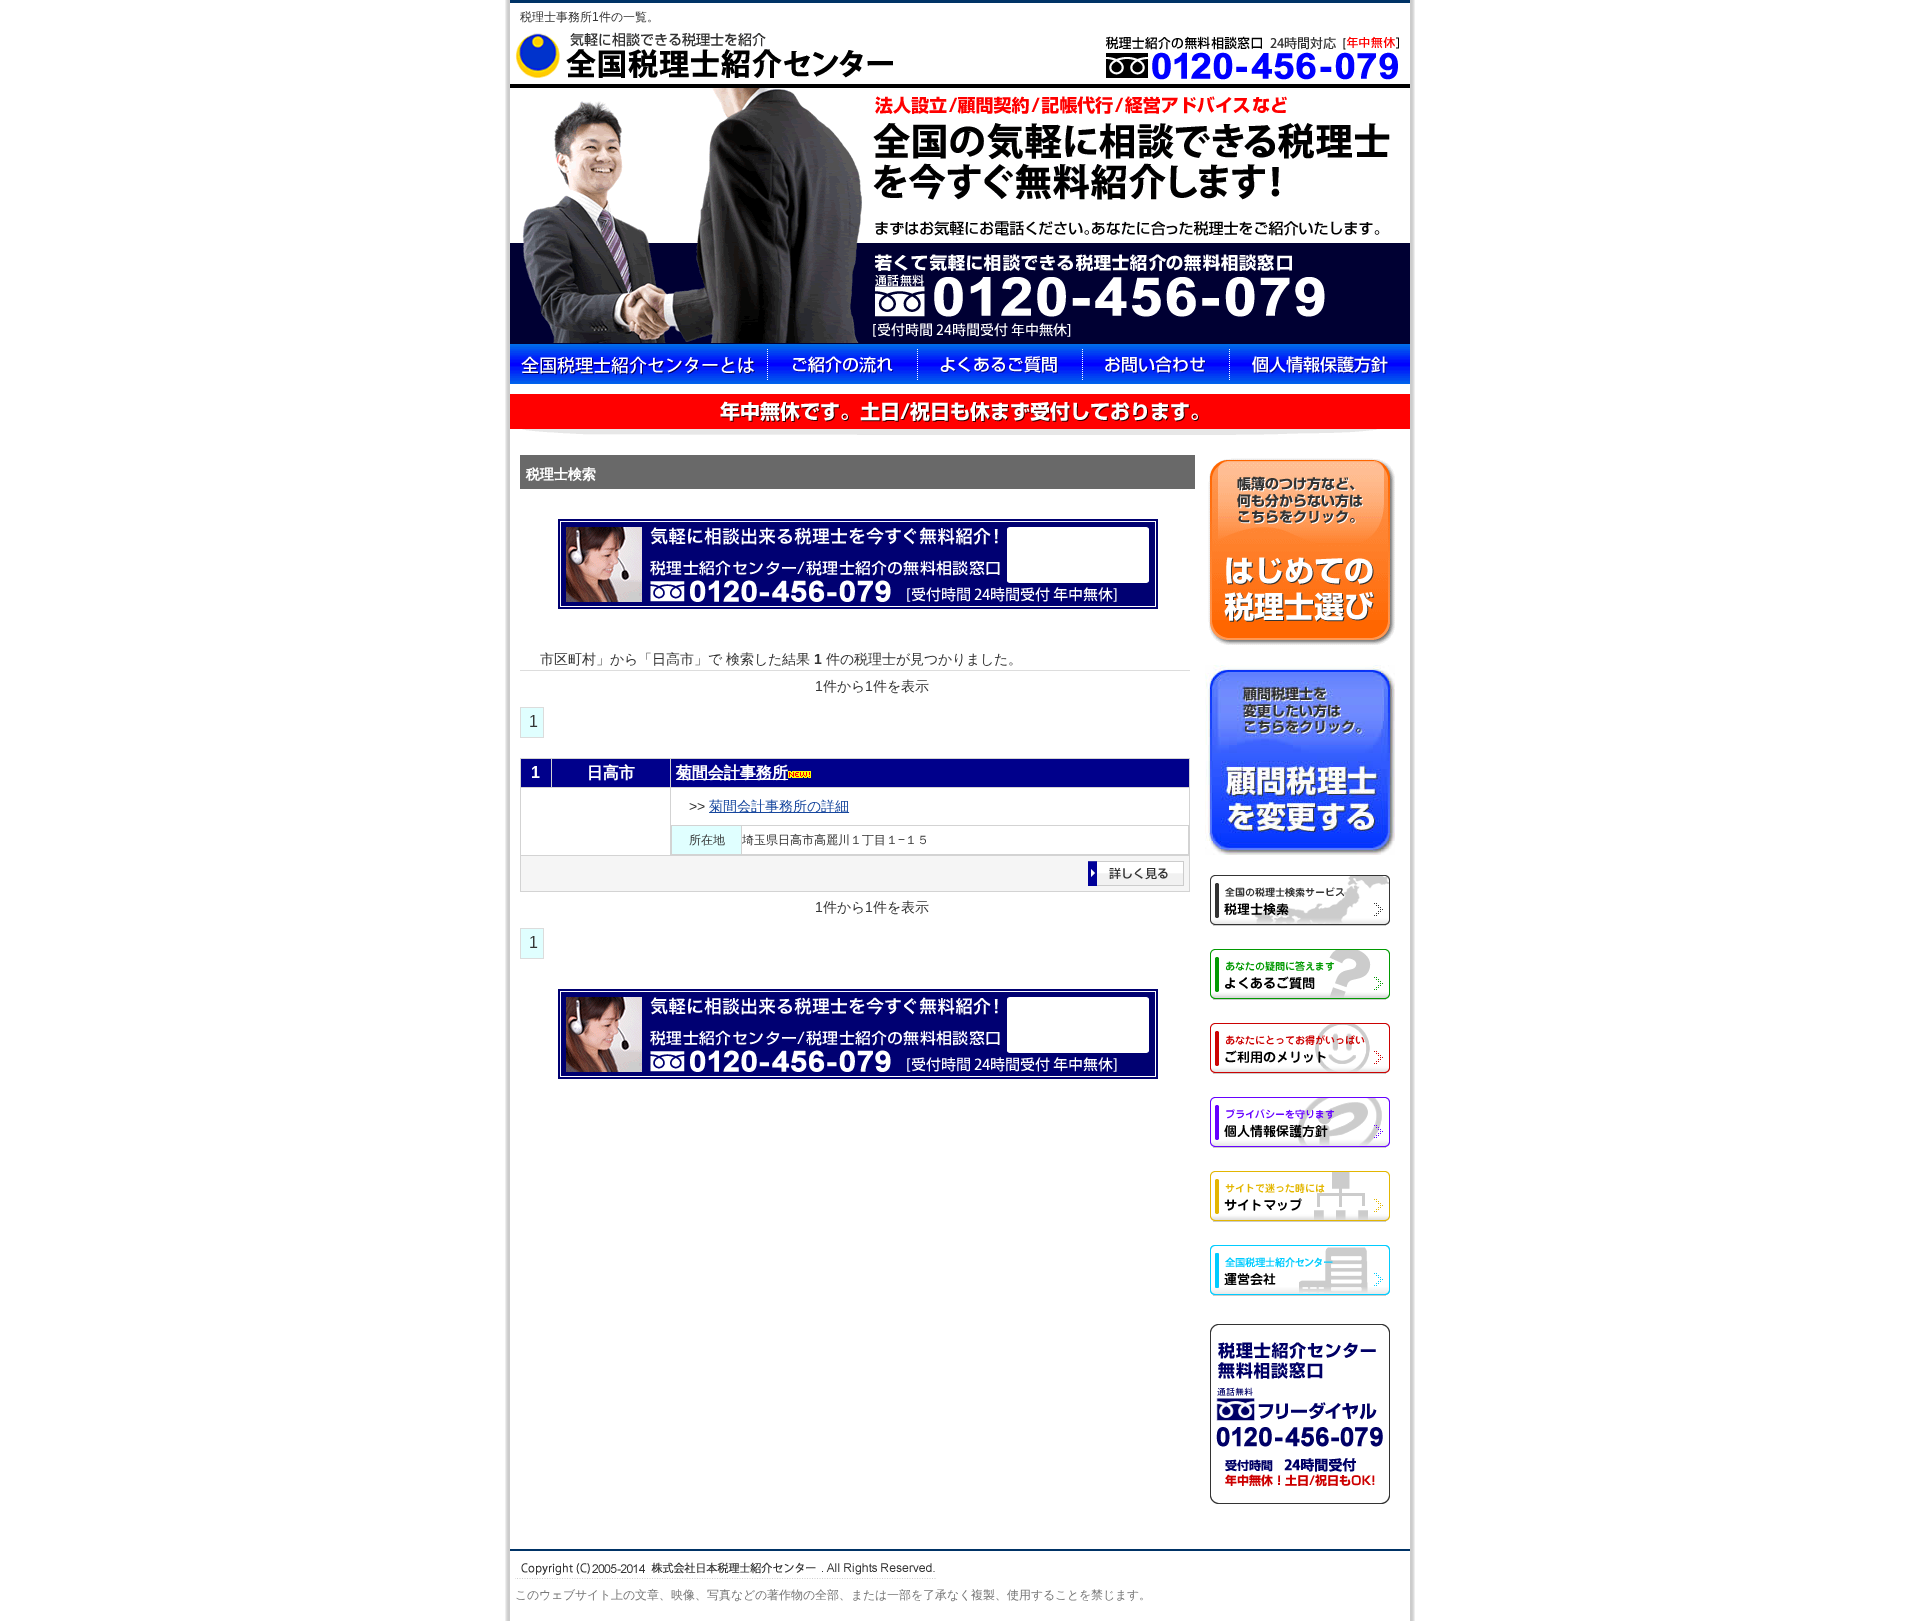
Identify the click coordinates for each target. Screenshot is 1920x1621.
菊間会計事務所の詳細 (779, 806)
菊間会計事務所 (732, 772)
